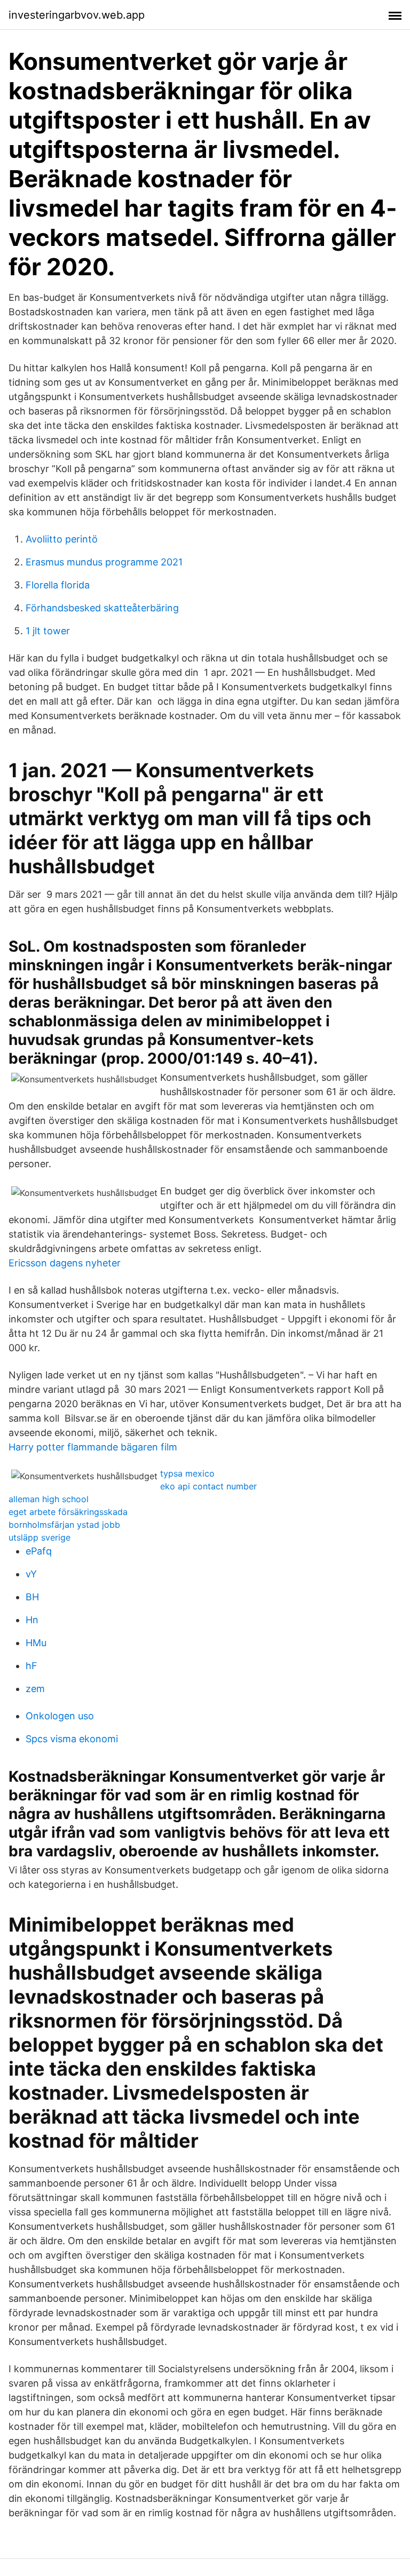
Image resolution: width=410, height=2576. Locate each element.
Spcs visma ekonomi (72, 1739)
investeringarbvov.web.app (77, 15)
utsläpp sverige (40, 1537)
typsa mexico (187, 1473)
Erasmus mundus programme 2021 (104, 562)
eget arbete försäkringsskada (68, 1512)
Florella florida (58, 585)
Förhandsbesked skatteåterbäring (102, 608)
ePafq (39, 1551)
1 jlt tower (48, 631)
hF (31, 1666)
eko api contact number (208, 1486)
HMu (36, 1643)
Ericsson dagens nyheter (65, 1263)
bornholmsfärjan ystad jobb (64, 1525)
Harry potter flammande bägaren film (93, 1447)
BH (32, 1597)
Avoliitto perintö (62, 539)
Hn (32, 1620)
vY (31, 1574)
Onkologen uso (60, 1716)
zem (35, 1689)
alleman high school (49, 1499)
